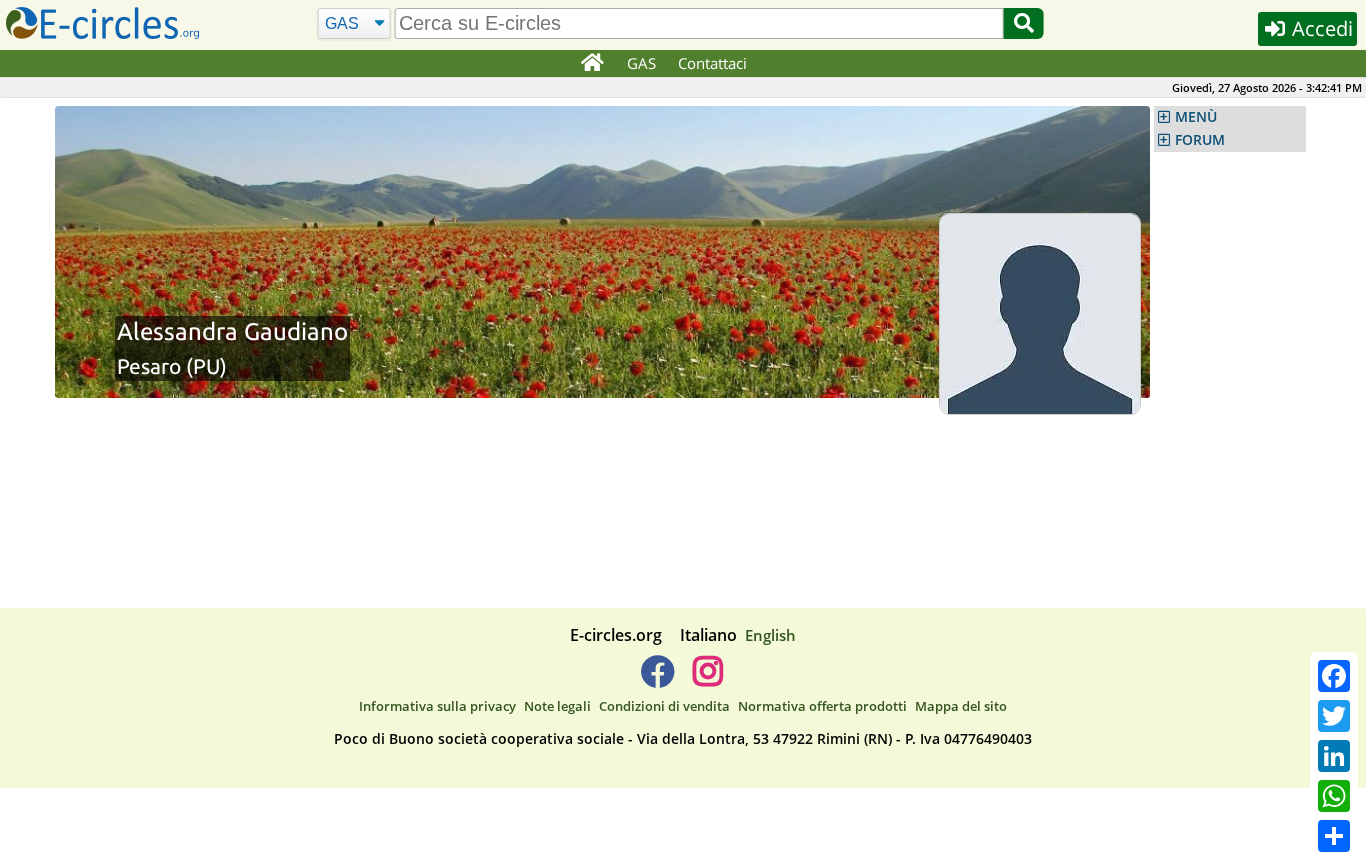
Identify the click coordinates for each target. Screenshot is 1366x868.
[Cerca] (1024, 23)
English (770, 635)
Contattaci (712, 63)
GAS (641, 63)
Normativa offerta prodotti (822, 706)
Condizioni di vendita (664, 706)
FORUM (1200, 140)
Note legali (557, 706)
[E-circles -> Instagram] (707, 679)
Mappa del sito (961, 706)
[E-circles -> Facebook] (657, 679)
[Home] (591, 64)
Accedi (1320, 28)
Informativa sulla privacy (437, 706)
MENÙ (1196, 117)
